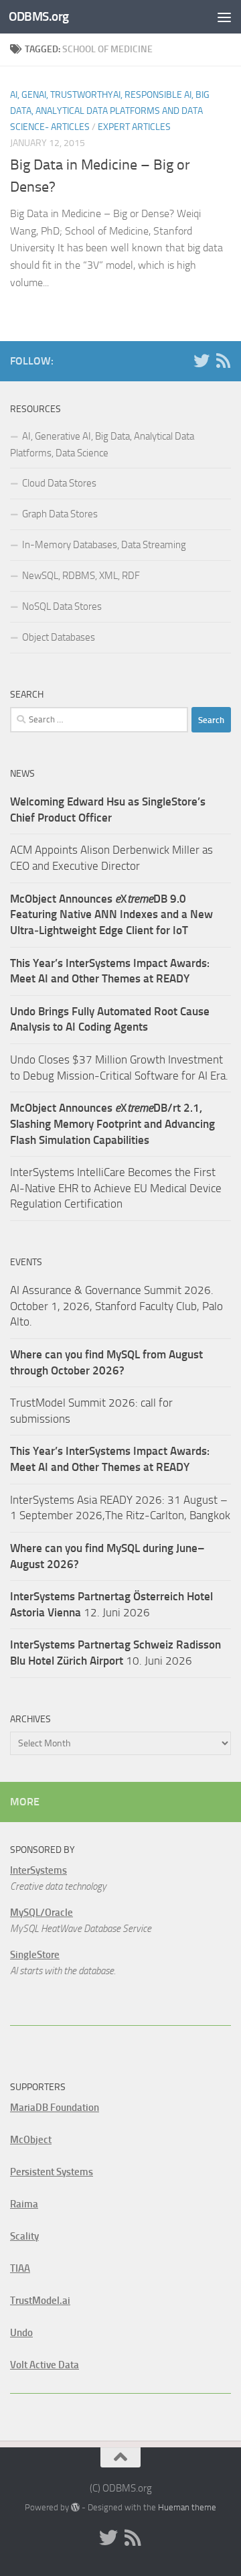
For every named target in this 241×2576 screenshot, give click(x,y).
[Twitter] (202, 361)
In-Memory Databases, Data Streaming (104, 545)
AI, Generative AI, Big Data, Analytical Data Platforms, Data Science (102, 445)
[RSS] (223, 361)
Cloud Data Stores (59, 483)
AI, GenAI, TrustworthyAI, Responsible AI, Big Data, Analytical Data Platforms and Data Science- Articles (110, 111)
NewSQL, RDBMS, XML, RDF (81, 576)
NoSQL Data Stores (62, 606)
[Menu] (224, 17)
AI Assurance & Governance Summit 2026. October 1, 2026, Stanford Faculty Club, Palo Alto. (116, 1306)
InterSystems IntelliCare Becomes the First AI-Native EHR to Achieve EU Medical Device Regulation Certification (116, 1188)
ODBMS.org (39, 16)
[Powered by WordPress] (75, 2507)
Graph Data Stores (60, 514)
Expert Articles (134, 127)
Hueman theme (187, 2507)
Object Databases (59, 637)
